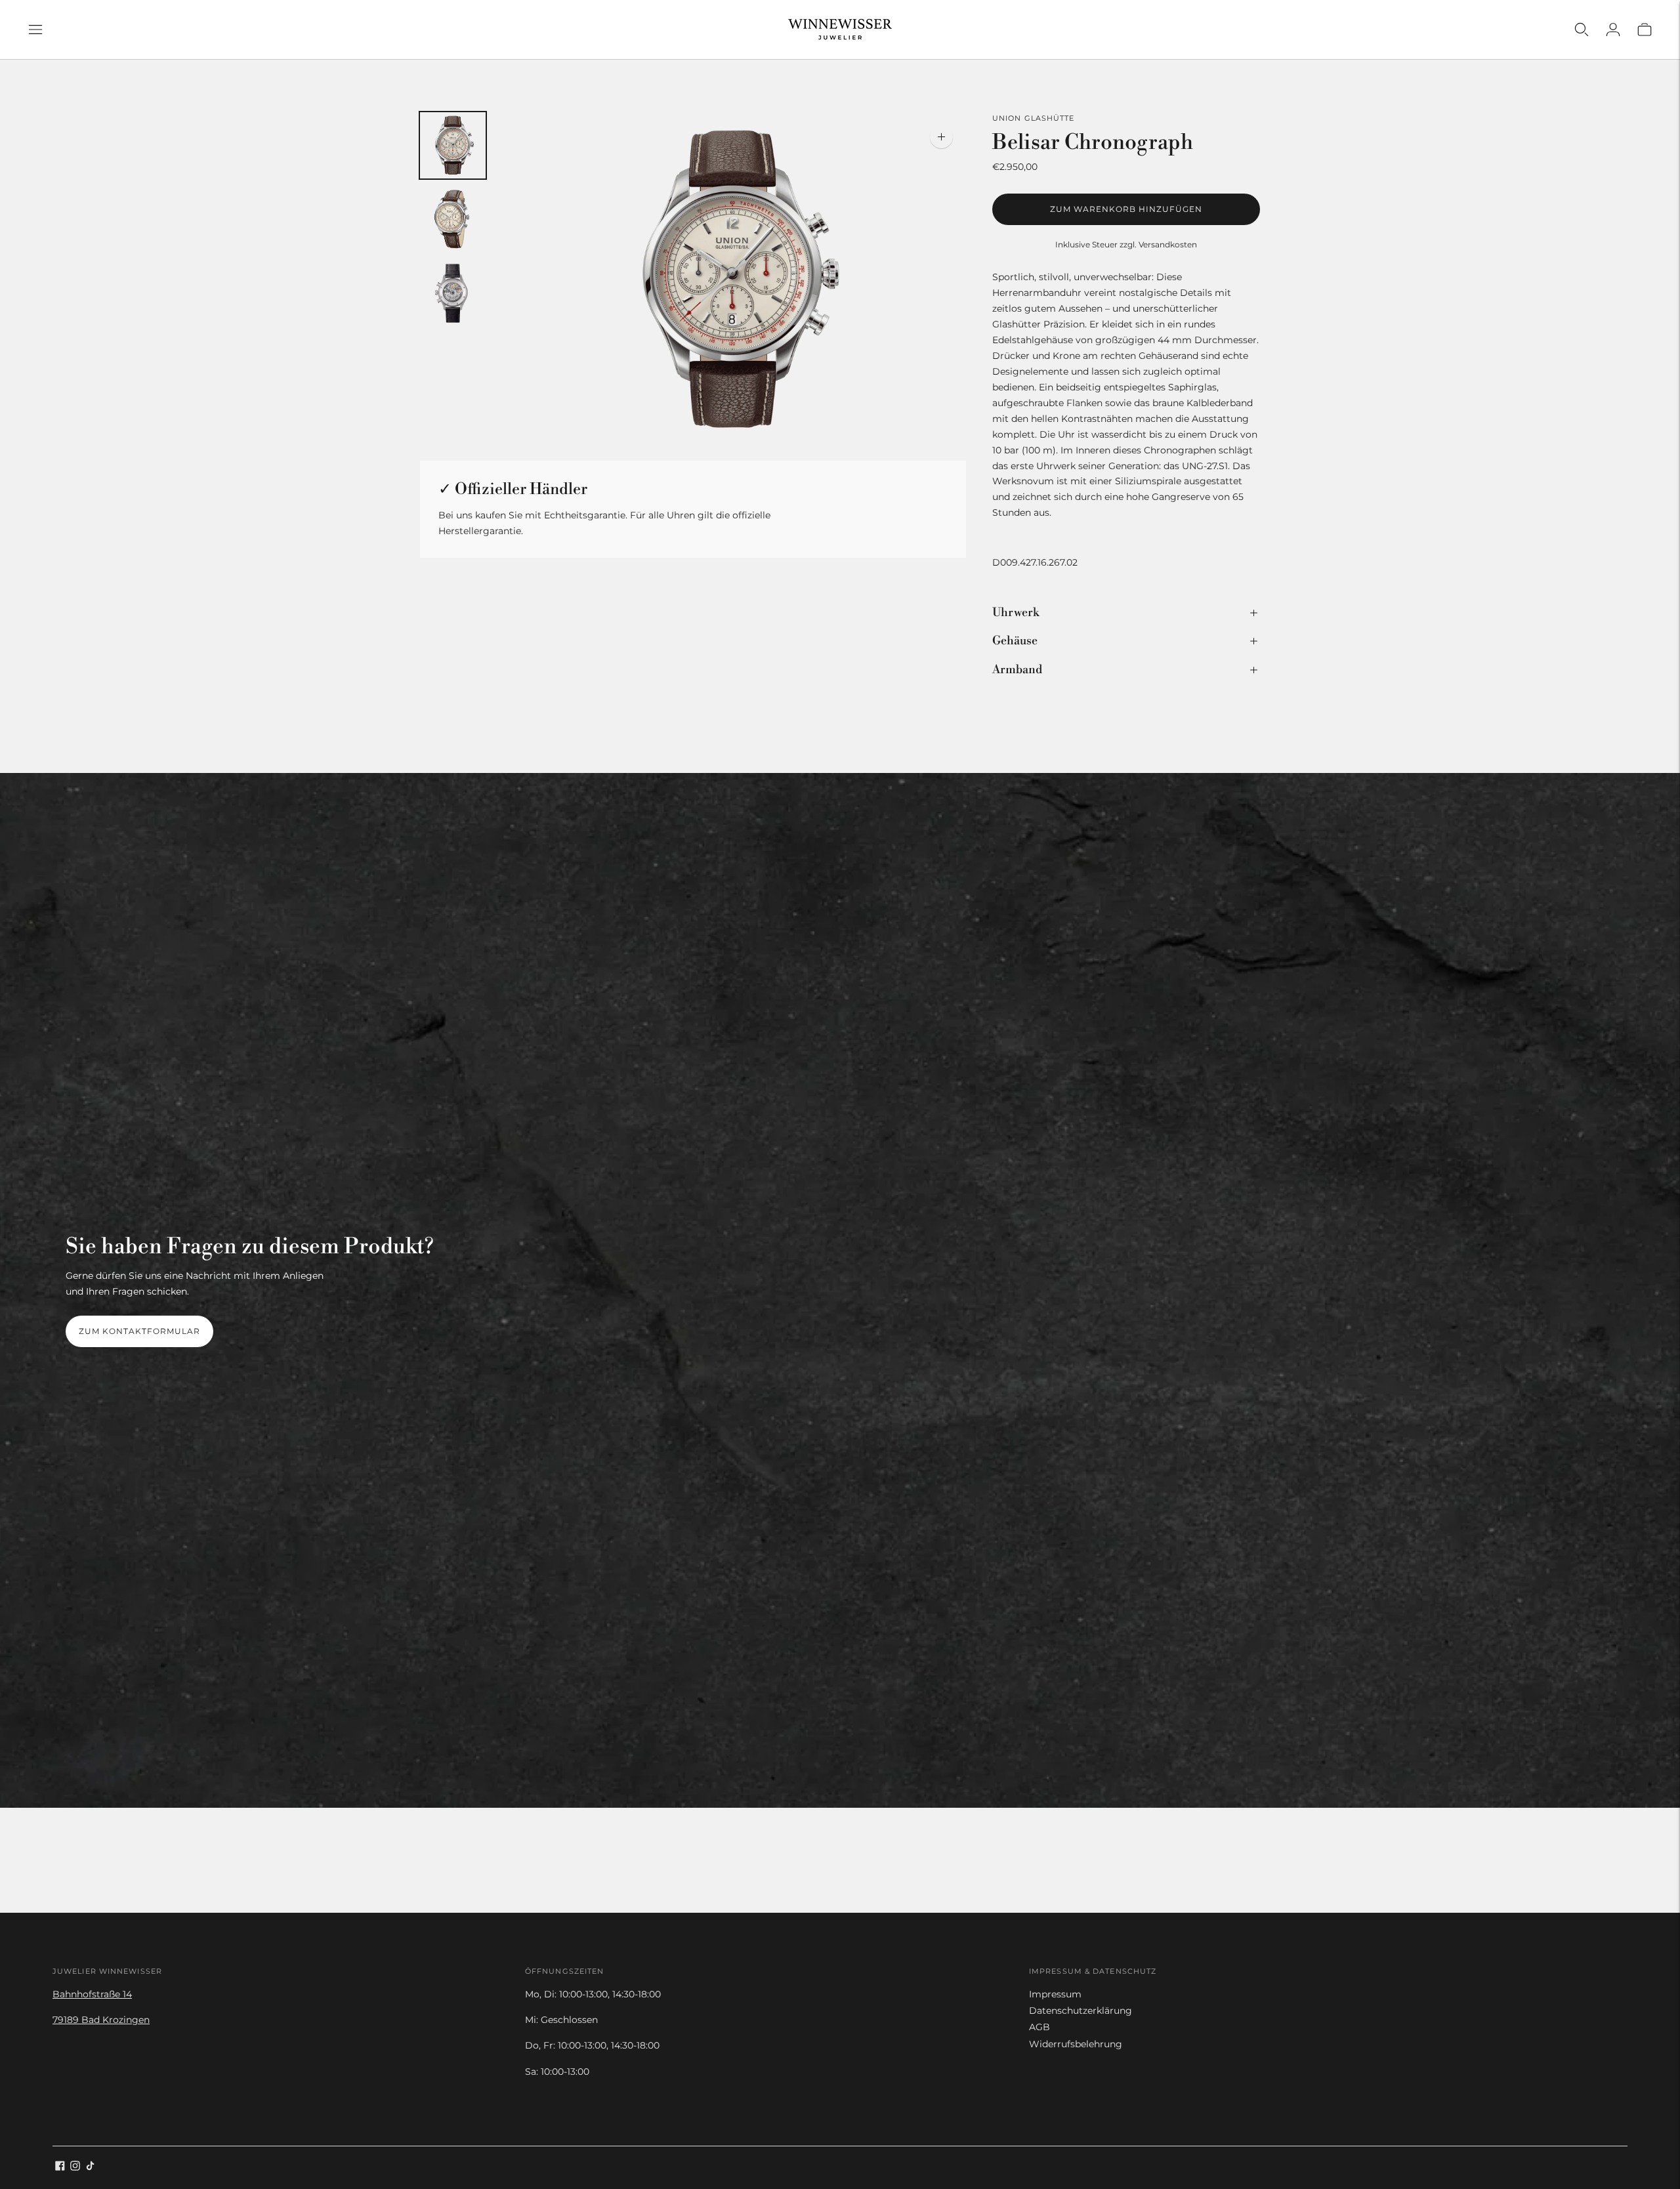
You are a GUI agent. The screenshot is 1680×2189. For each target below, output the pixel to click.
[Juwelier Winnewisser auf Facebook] (60, 2167)
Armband (1017, 670)
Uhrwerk (1016, 613)
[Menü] (35, 30)
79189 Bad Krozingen (101, 2020)
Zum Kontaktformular (139, 1331)
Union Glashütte (1034, 118)
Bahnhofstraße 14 (92, 1994)
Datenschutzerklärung (1081, 2011)
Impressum (1055, 1994)
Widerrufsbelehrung (1076, 2044)
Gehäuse (1015, 641)
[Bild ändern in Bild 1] (453, 145)
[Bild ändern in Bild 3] (453, 294)
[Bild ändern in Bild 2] (453, 219)
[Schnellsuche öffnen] (1582, 30)
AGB (1039, 2027)
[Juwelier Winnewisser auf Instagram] (75, 2167)
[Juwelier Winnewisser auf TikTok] (90, 2167)
